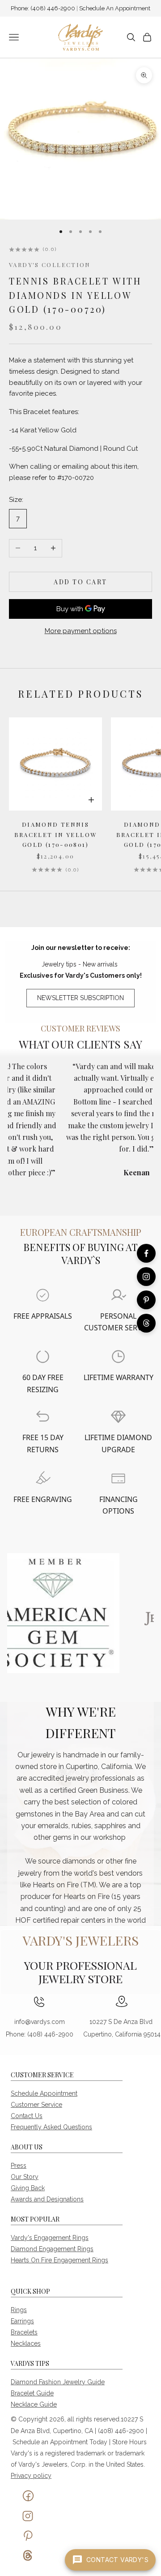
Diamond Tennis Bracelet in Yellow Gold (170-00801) (56, 834)
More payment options (81, 631)
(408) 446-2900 (53, 8)
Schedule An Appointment (115, 8)
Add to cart (80, 582)
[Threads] (146, 1323)
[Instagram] (146, 1277)
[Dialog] (43, 1295)
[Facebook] (146, 1253)
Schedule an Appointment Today (60, 2442)
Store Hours (129, 2442)
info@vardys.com (40, 2022)
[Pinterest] (146, 1300)
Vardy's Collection (50, 265)
